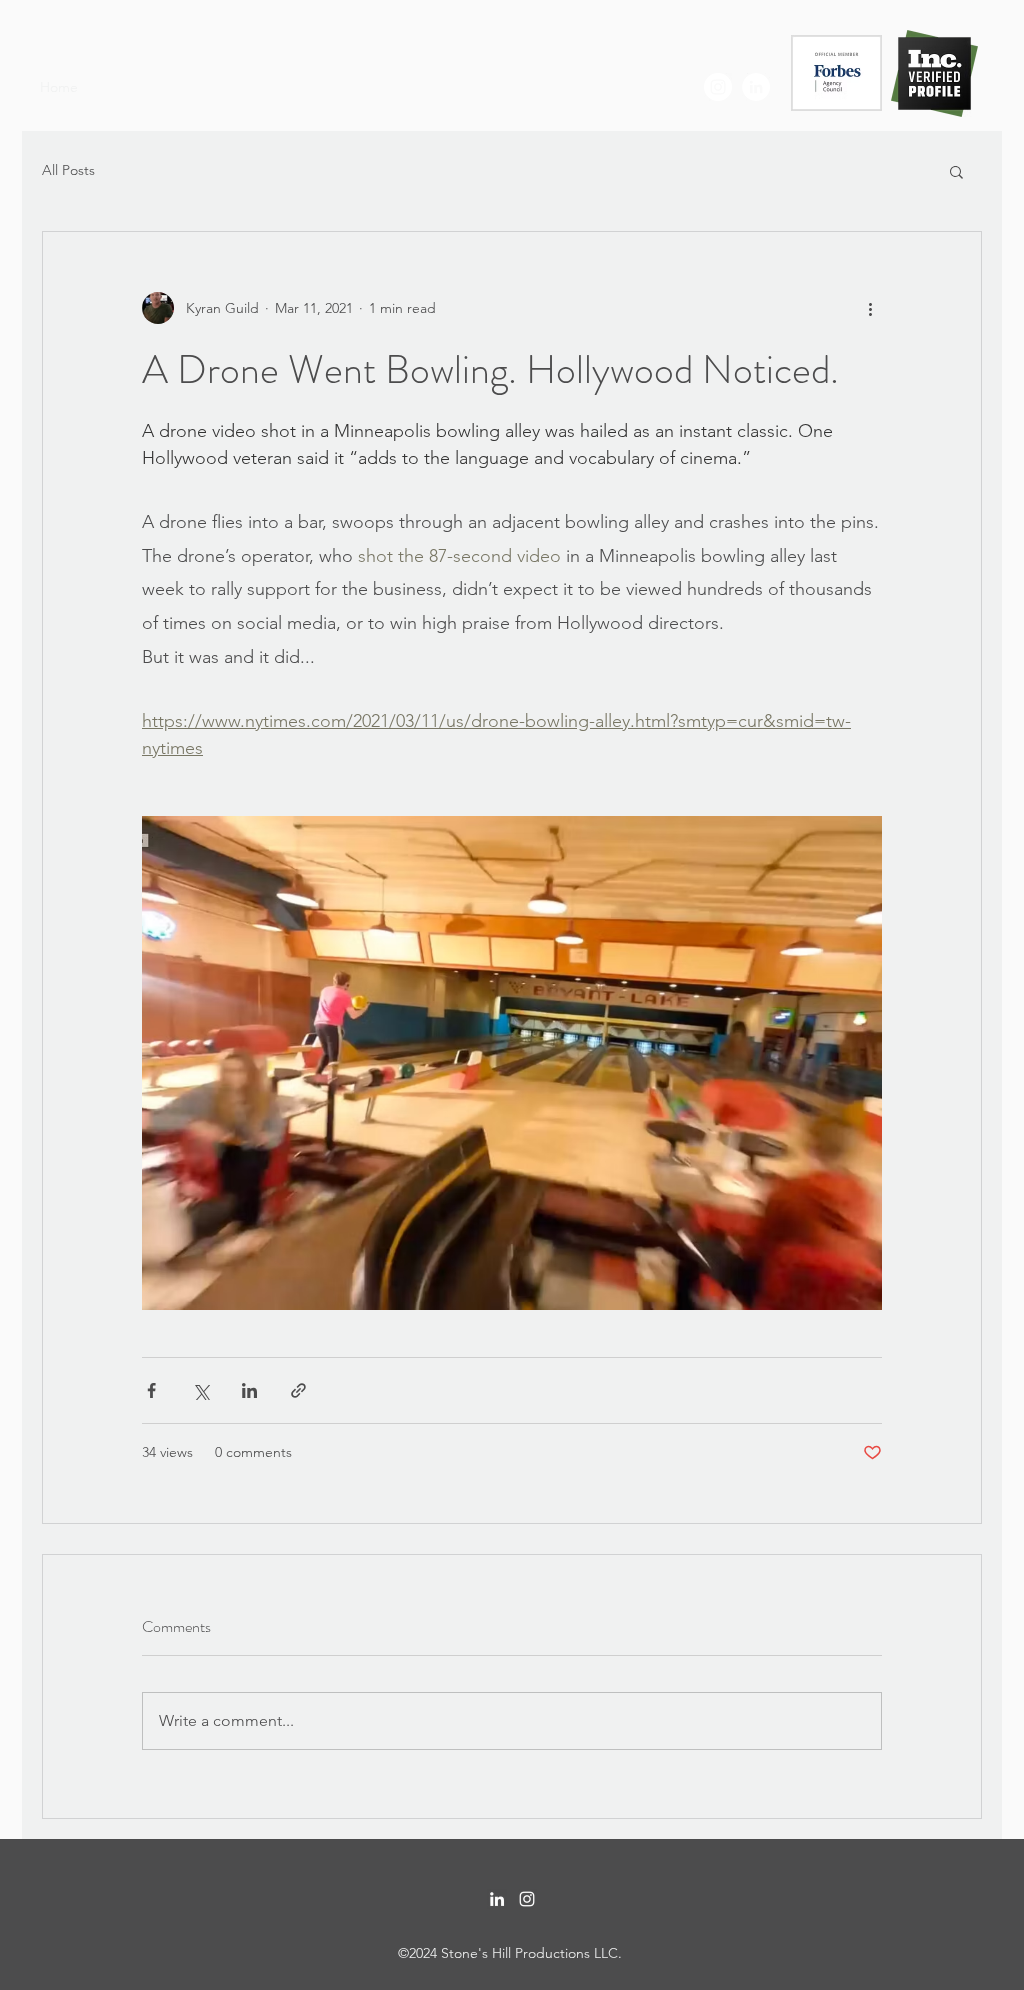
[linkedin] (756, 87)
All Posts (68, 170)
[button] (956, 171)
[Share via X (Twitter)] (200, 1390)
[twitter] (718, 87)
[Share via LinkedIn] (249, 1390)
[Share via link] (298, 1390)
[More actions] (870, 308)
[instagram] (527, 1899)
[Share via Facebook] (151, 1390)
